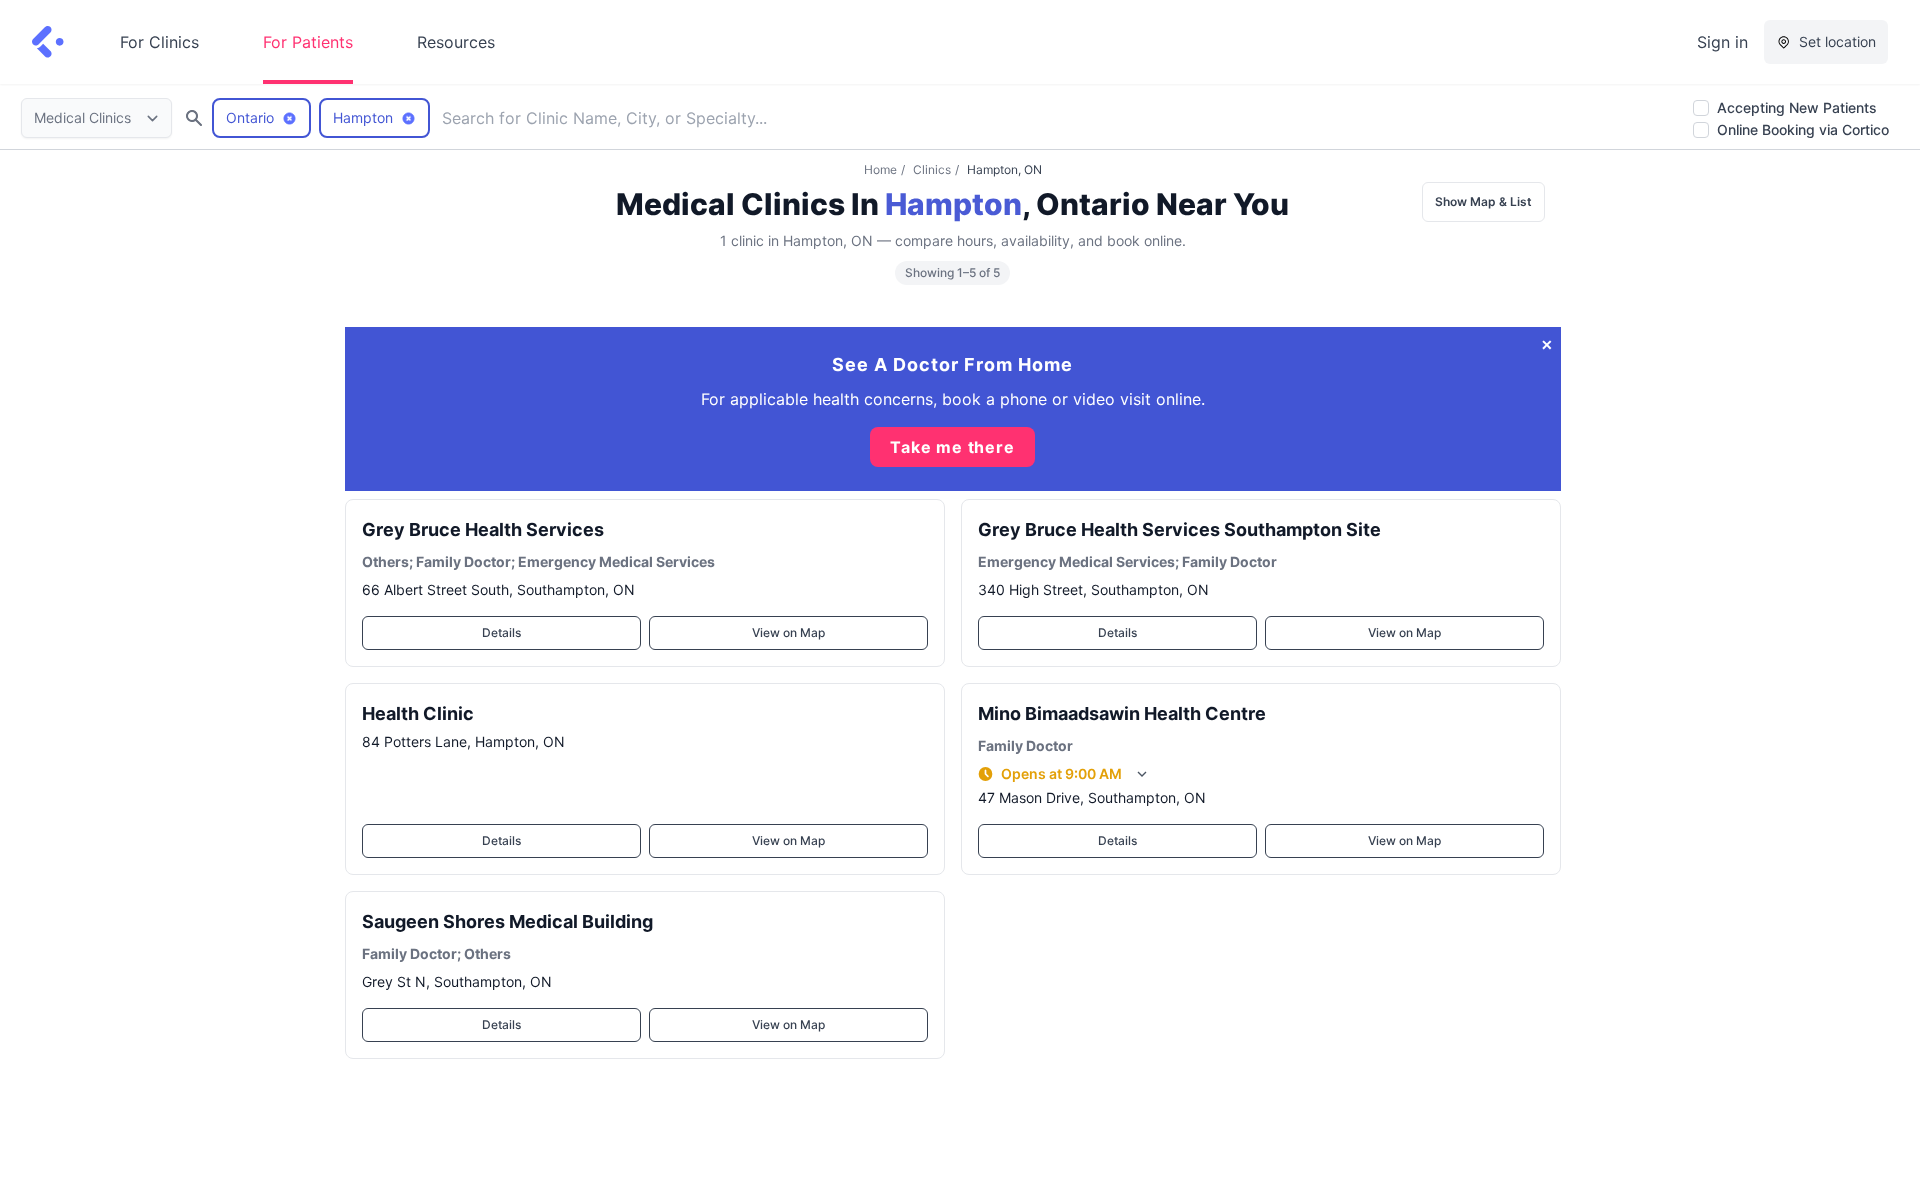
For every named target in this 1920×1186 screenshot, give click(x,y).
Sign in (1722, 42)
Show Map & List (1483, 201)
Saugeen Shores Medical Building (507, 921)
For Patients (308, 42)
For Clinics (159, 42)
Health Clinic (418, 713)
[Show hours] (1142, 774)
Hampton (953, 204)
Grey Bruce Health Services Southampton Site (1179, 529)
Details (501, 632)
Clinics (932, 169)
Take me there (952, 447)
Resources (456, 42)
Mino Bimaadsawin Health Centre (1122, 713)
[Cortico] (48, 42)
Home (880, 169)
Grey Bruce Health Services (483, 529)
